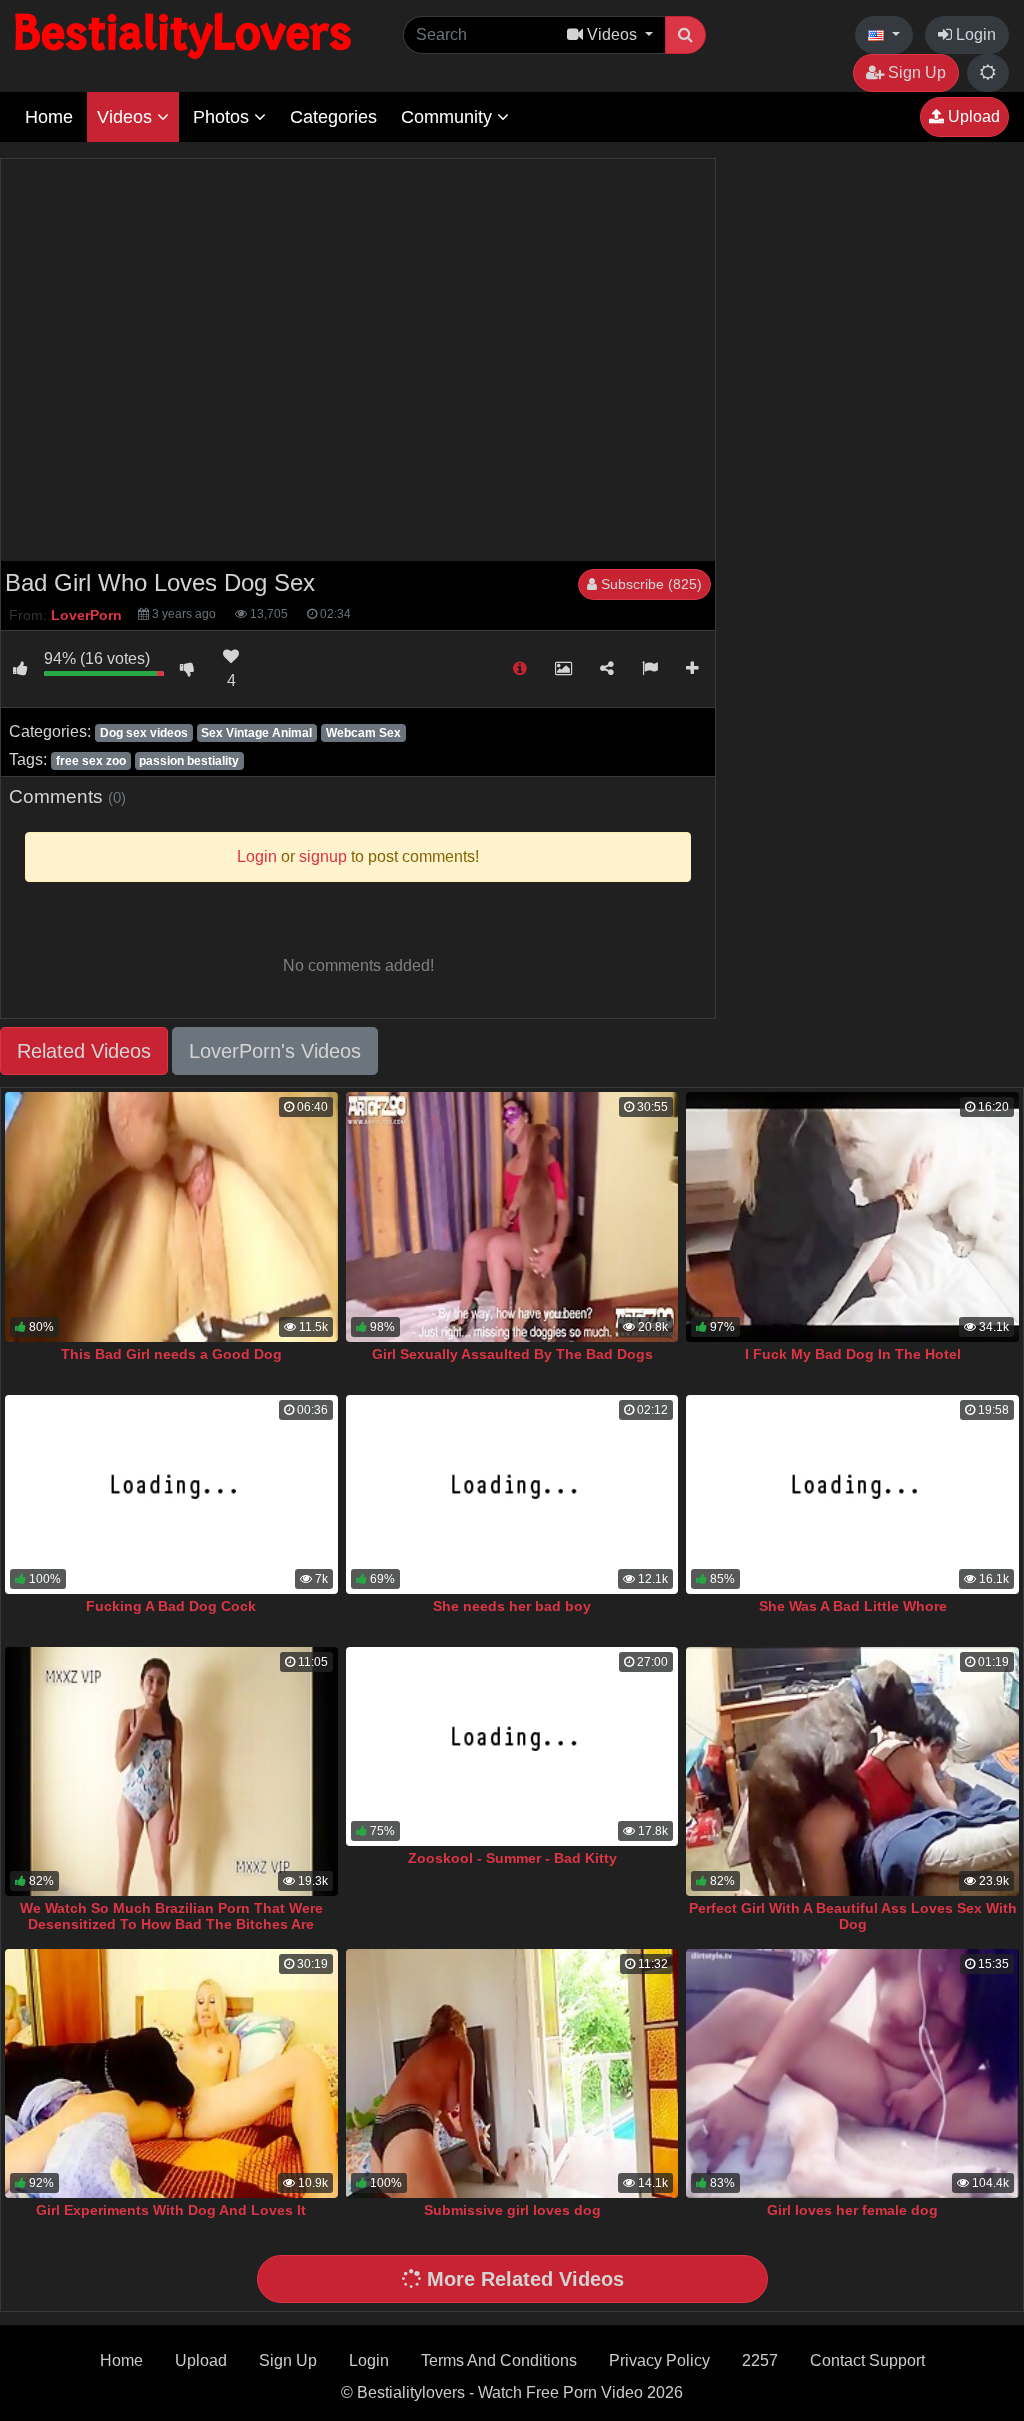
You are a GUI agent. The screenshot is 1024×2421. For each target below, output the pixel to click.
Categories (333, 117)
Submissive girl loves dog (512, 2210)
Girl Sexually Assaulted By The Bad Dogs (512, 1354)
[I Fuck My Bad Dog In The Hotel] (852, 1216)
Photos (223, 117)
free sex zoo (91, 761)
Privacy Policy (659, 2360)
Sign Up (915, 72)
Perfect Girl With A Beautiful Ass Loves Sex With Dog (853, 1916)
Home (49, 117)
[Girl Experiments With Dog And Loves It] (171, 2073)
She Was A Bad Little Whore (853, 1606)
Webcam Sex (363, 733)
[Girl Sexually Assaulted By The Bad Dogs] (512, 1216)
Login (974, 34)
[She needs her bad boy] (512, 1495)
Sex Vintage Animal (256, 733)
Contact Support (867, 2360)
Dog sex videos (144, 733)
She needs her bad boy (512, 1606)
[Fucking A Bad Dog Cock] (171, 1495)
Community (449, 117)
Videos (127, 117)
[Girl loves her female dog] (852, 2073)
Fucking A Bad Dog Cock (171, 1606)
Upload (972, 116)
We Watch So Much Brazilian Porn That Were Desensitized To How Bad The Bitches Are (171, 1916)
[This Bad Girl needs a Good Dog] (171, 1216)
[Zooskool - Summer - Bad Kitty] (512, 1747)
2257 (760, 2360)
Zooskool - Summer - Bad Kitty (512, 1858)
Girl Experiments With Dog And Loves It (171, 2210)
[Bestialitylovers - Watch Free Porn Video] (185, 34)
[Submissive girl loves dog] (512, 2073)
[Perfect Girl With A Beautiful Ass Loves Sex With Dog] (852, 1771)
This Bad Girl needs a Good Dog (171, 1354)
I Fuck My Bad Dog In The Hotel (853, 1354)
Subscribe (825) (649, 584)
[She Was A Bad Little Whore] (852, 1495)
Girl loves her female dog (852, 2210)
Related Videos (84, 1051)
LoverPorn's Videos (275, 1051)
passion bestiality (189, 761)
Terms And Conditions (499, 2360)
